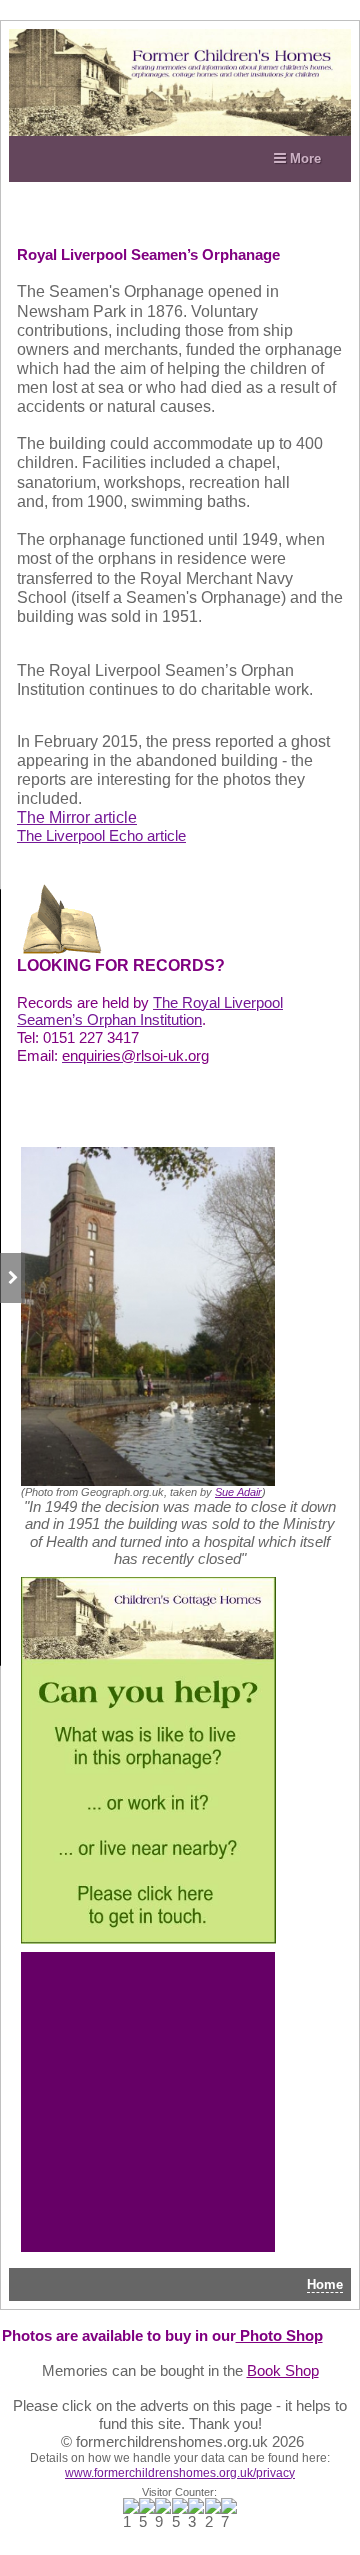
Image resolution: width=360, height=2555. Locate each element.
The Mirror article (77, 817)
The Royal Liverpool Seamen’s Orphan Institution (150, 1012)
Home (325, 2284)
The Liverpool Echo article (101, 836)
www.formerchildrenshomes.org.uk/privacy (180, 2473)
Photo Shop (279, 2336)
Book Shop (283, 2371)
